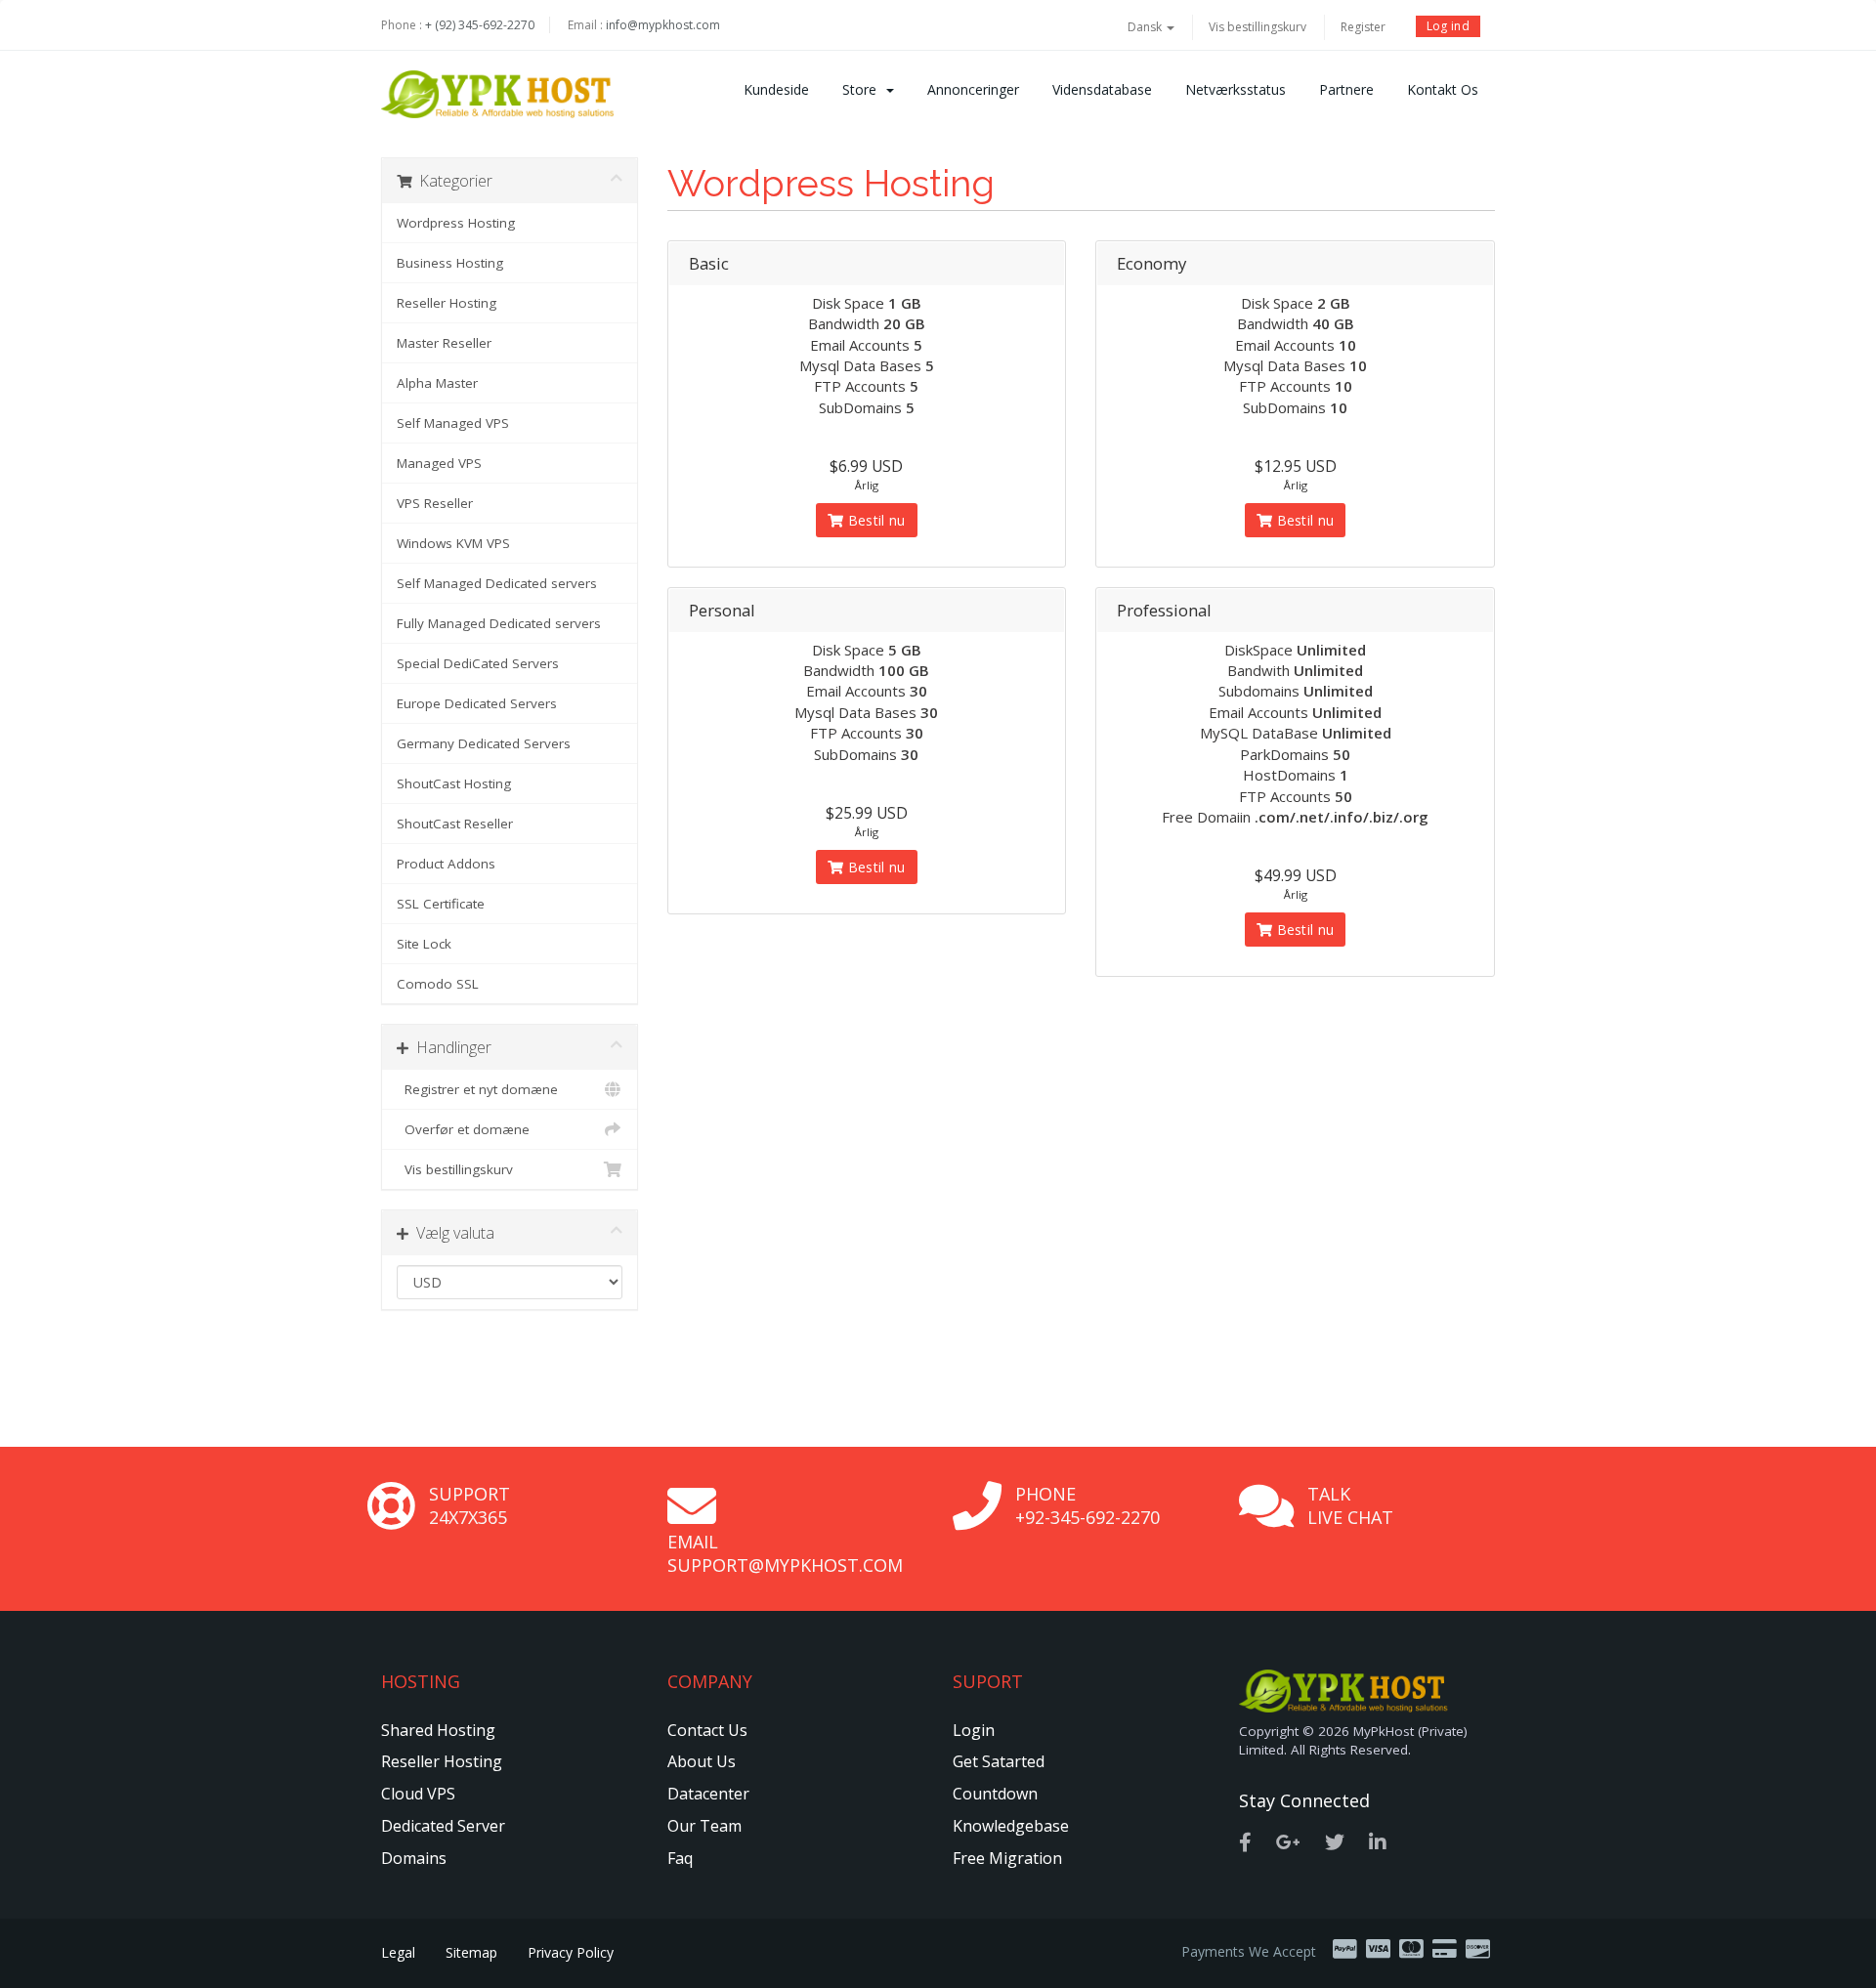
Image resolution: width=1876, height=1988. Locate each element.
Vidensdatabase (1102, 89)
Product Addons (446, 864)
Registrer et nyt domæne (477, 1089)
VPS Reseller (435, 503)
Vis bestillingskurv (1258, 27)
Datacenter (708, 1794)
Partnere (1346, 89)
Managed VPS (439, 463)
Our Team (704, 1826)
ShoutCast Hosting (454, 783)
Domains (414, 1858)
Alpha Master (437, 383)
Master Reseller (444, 343)
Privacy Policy (571, 1952)
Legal (398, 1952)
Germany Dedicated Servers (484, 743)
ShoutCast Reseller (455, 824)
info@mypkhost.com (663, 25)
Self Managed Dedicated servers (497, 583)
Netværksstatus (1236, 89)
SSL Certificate (441, 904)
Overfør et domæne (463, 1129)
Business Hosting (450, 263)
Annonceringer (973, 89)
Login (974, 1730)
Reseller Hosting (447, 303)
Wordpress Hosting (456, 223)
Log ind (1448, 26)
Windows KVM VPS (453, 543)
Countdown (995, 1794)
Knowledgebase (1011, 1826)
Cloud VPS (418, 1794)
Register (1363, 27)
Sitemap (471, 1952)
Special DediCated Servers (478, 663)
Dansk (1146, 27)
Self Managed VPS (453, 423)
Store (863, 89)
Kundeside (776, 89)
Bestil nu (875, 520)
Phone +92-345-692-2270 (1087, 1505)
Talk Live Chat (1350, 1505)
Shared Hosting (438, 1730)
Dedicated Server (443, 1826)
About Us (702, 1761)
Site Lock (424, 944)
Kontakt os (1443, 89)
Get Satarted (999, 1761)
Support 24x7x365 (469, 1505)
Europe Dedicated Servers (477, 703)
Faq (680, 1858)
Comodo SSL (438, 984)
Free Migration (1007, 1858)
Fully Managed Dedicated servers (499, 623)
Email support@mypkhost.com (785, 1553)
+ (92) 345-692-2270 (480, 25)
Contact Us (707, 1730)
